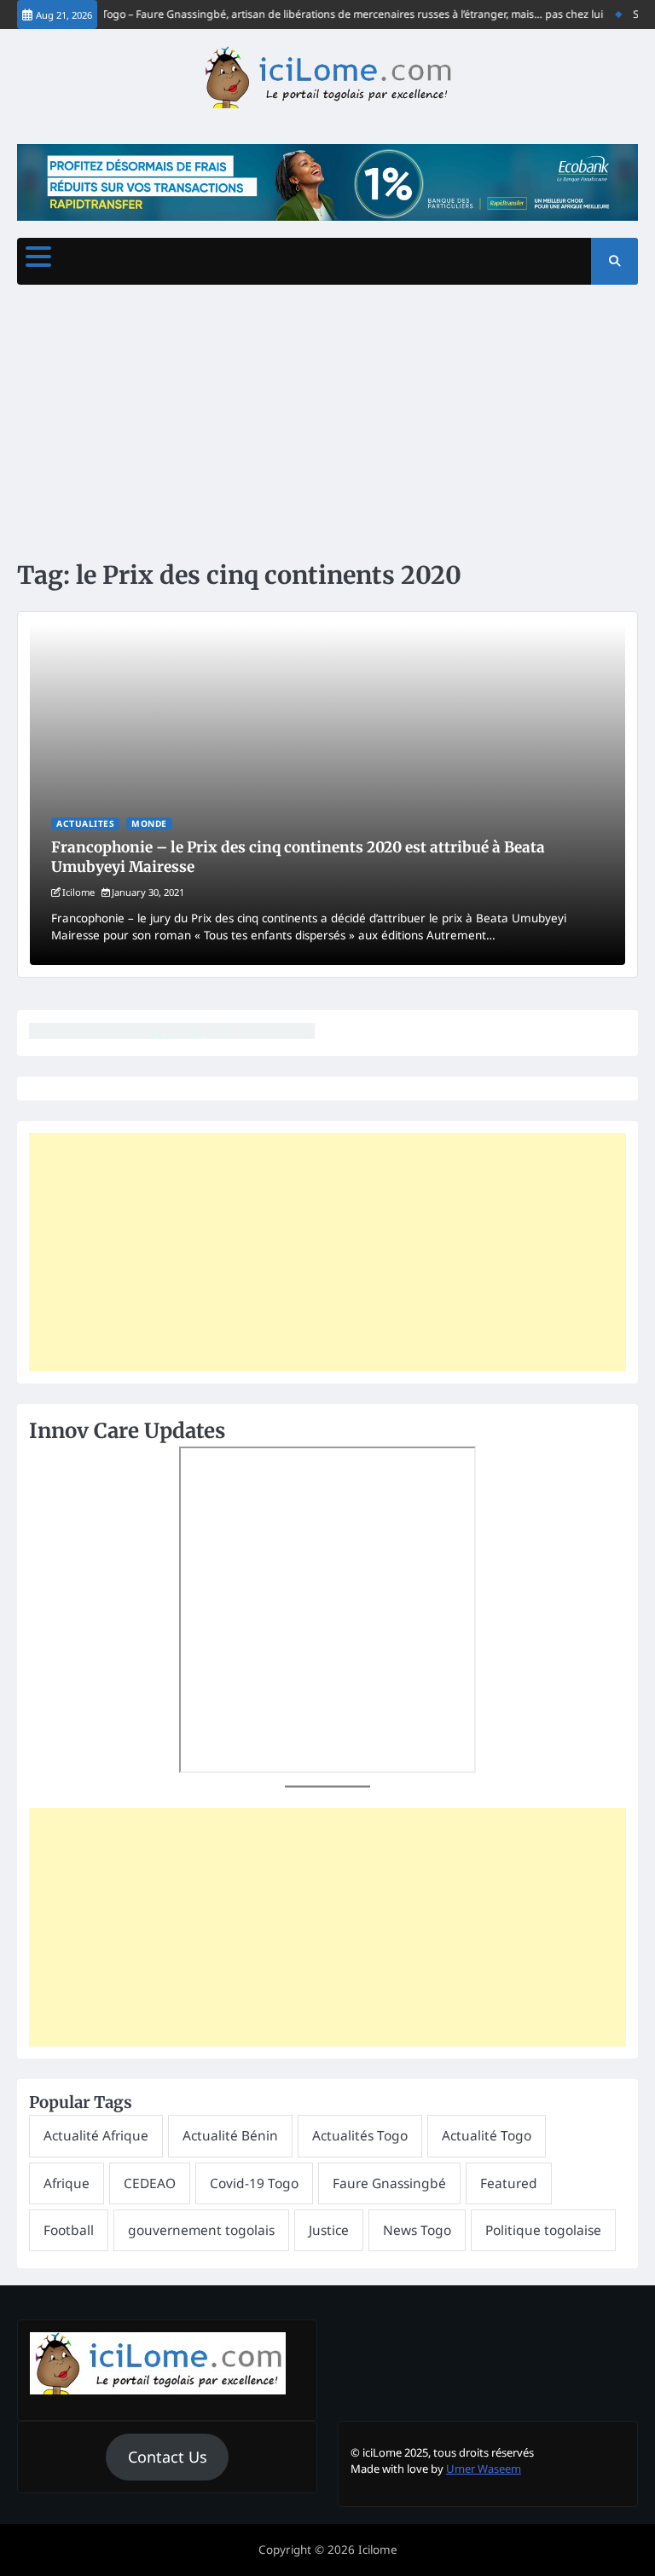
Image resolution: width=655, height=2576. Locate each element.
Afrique (67, 2183)
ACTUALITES (85, 823)
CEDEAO (150, 2183)
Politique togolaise (543, 2230)
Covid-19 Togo (254, 2183)
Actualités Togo (360, 2135)
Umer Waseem (484, 2469)
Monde (149, 823)
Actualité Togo (487, 2135)
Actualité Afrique (96, 2135)
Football (69, 2230)
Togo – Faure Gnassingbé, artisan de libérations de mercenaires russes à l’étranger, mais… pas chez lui (338, 14)
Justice (329, 2230)
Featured (509, 2183)
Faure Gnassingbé (389, 2183)
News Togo (417, 2230)
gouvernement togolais (201, 2230)
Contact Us (168, 2457)
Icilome (78, 892)
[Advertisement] (327, 421)
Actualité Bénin (230, 2135)
